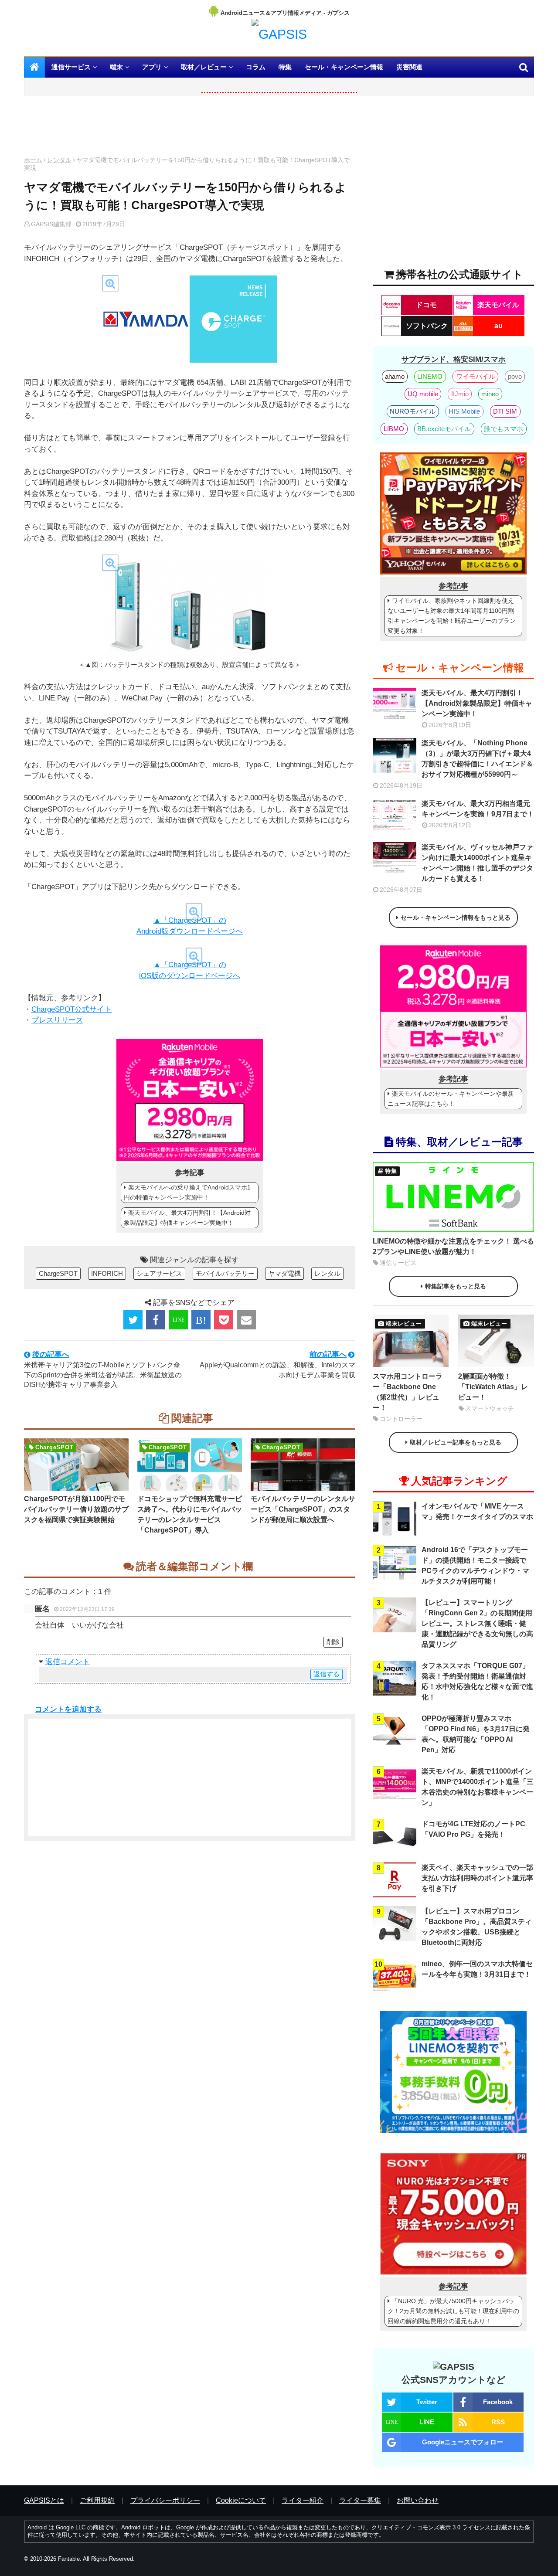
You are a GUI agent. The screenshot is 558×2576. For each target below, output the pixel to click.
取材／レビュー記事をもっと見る (456, 1442)
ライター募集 (360, 2500)
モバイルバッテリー (225, 1273)
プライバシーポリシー (165, 2500)
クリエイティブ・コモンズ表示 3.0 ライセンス (431, 2527)
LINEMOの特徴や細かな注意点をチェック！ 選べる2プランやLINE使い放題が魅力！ (453, 1246)
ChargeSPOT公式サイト (71, 1009)
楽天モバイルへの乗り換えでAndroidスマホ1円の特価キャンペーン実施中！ (187, 1192)
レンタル (59, 160)
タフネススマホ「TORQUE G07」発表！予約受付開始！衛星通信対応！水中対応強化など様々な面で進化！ (477, 1681)
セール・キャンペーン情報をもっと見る (456, 918)
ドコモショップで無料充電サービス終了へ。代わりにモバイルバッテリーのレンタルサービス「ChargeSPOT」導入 (190, 1514)
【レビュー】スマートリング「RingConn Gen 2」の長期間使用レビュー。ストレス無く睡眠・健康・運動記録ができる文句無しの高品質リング (477, 1623)
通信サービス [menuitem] (71, 67)
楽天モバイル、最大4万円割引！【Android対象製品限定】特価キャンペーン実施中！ (187, 1218)
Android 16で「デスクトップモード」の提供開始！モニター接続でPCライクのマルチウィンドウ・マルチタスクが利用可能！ (475, 1565)
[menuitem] (34, 67)
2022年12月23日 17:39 (87, 1609)
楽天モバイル (498, 305)
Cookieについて (241, 2500)
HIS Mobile (464, 411)
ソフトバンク (427, 326)
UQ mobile (423, 394)
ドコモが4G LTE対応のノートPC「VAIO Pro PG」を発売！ (473, 1829)
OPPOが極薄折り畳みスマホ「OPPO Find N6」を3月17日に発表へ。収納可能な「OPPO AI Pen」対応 (476, 1734)
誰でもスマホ (504, 429)
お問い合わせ (418, 2500)
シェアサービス (159, 1273)
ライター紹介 (303, 2500)
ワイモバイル (476, 376)
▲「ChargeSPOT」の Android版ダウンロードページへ (190, 926)
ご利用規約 (97, 2500)
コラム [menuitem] (256, 67)
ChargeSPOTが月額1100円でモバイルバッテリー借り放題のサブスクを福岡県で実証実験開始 (76, 1509)
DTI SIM (505, 411)
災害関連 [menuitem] (409, 67)
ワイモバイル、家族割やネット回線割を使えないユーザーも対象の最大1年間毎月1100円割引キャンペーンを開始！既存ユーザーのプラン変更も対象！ (452, 616)
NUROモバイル (413, 411)
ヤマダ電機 (284, 1273)
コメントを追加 (61, 1709)
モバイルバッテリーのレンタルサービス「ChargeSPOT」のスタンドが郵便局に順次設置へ (303, 1509)
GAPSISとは (44, 2500)
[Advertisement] (190, 128)
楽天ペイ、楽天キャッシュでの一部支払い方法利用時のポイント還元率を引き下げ (477, 1878)
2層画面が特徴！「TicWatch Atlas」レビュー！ (493, 1387)
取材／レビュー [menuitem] (204, 67)
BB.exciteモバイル (444, 429)
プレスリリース (57, 1020)
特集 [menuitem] (285, 67)
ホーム (33, 160)
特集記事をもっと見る (456, 1286)
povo (515, 376)
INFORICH (107, 1273)
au (498, 326)
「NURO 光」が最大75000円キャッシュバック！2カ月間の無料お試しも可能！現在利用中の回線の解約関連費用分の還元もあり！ (453, 2311)
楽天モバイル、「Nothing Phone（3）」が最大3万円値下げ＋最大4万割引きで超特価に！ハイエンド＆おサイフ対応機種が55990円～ (477, 759)
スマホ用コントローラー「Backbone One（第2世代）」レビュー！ (408, 1392)
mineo (490, 394)
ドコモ (426, 305)
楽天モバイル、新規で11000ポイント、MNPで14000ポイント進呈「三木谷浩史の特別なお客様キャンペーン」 (478, 1787)
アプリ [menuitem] (152, 67)
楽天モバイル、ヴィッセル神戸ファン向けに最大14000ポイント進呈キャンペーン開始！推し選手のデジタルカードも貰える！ (477, 863)
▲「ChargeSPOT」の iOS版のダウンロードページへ (190, 970)
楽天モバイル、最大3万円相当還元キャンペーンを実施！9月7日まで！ (478, 809)
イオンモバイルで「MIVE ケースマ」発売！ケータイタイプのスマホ (477, 1511)
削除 (333, 1642)
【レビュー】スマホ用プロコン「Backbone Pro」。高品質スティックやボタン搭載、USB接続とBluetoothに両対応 (477, 1927)
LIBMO (394, 429)
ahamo (395, 376)
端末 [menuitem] (116, 67)
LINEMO (430, 376)
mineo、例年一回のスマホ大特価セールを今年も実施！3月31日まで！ (477, 1969)
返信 (53, 1662)
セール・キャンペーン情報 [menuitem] (344, 67)
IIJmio (460, 394)
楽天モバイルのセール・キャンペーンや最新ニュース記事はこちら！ (451, 1099)
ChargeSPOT (58, 1273)
